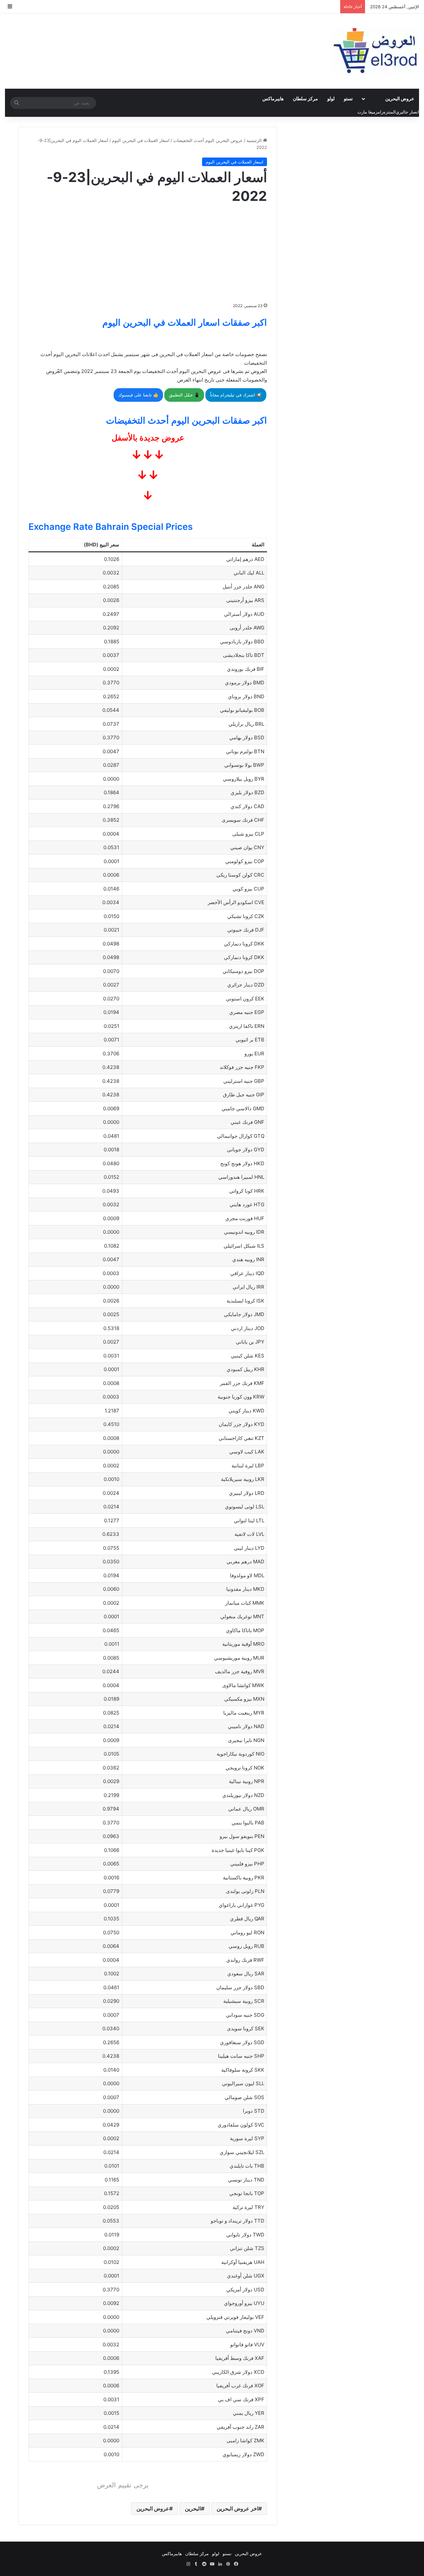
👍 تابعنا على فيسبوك (138, 395)
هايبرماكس (273, 98)
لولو (331, 98)
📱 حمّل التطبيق (184, 395)
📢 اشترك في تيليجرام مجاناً (236, 395)
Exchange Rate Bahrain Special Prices (111, 527)
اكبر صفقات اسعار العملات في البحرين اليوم (185, 322)
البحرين (193, 2508)
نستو (348, 98)
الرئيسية (255, 140)
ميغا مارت (366, 112)
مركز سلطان (305, 98)
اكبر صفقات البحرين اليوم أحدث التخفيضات (186, 420)
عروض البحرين (400, 98)
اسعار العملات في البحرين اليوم (141, 140)
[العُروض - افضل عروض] (374, 51)
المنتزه (390, 112)
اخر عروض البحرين (238, 2508)
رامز (379, 112)
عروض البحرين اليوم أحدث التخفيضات (208, 140)
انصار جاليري (407, 112)
